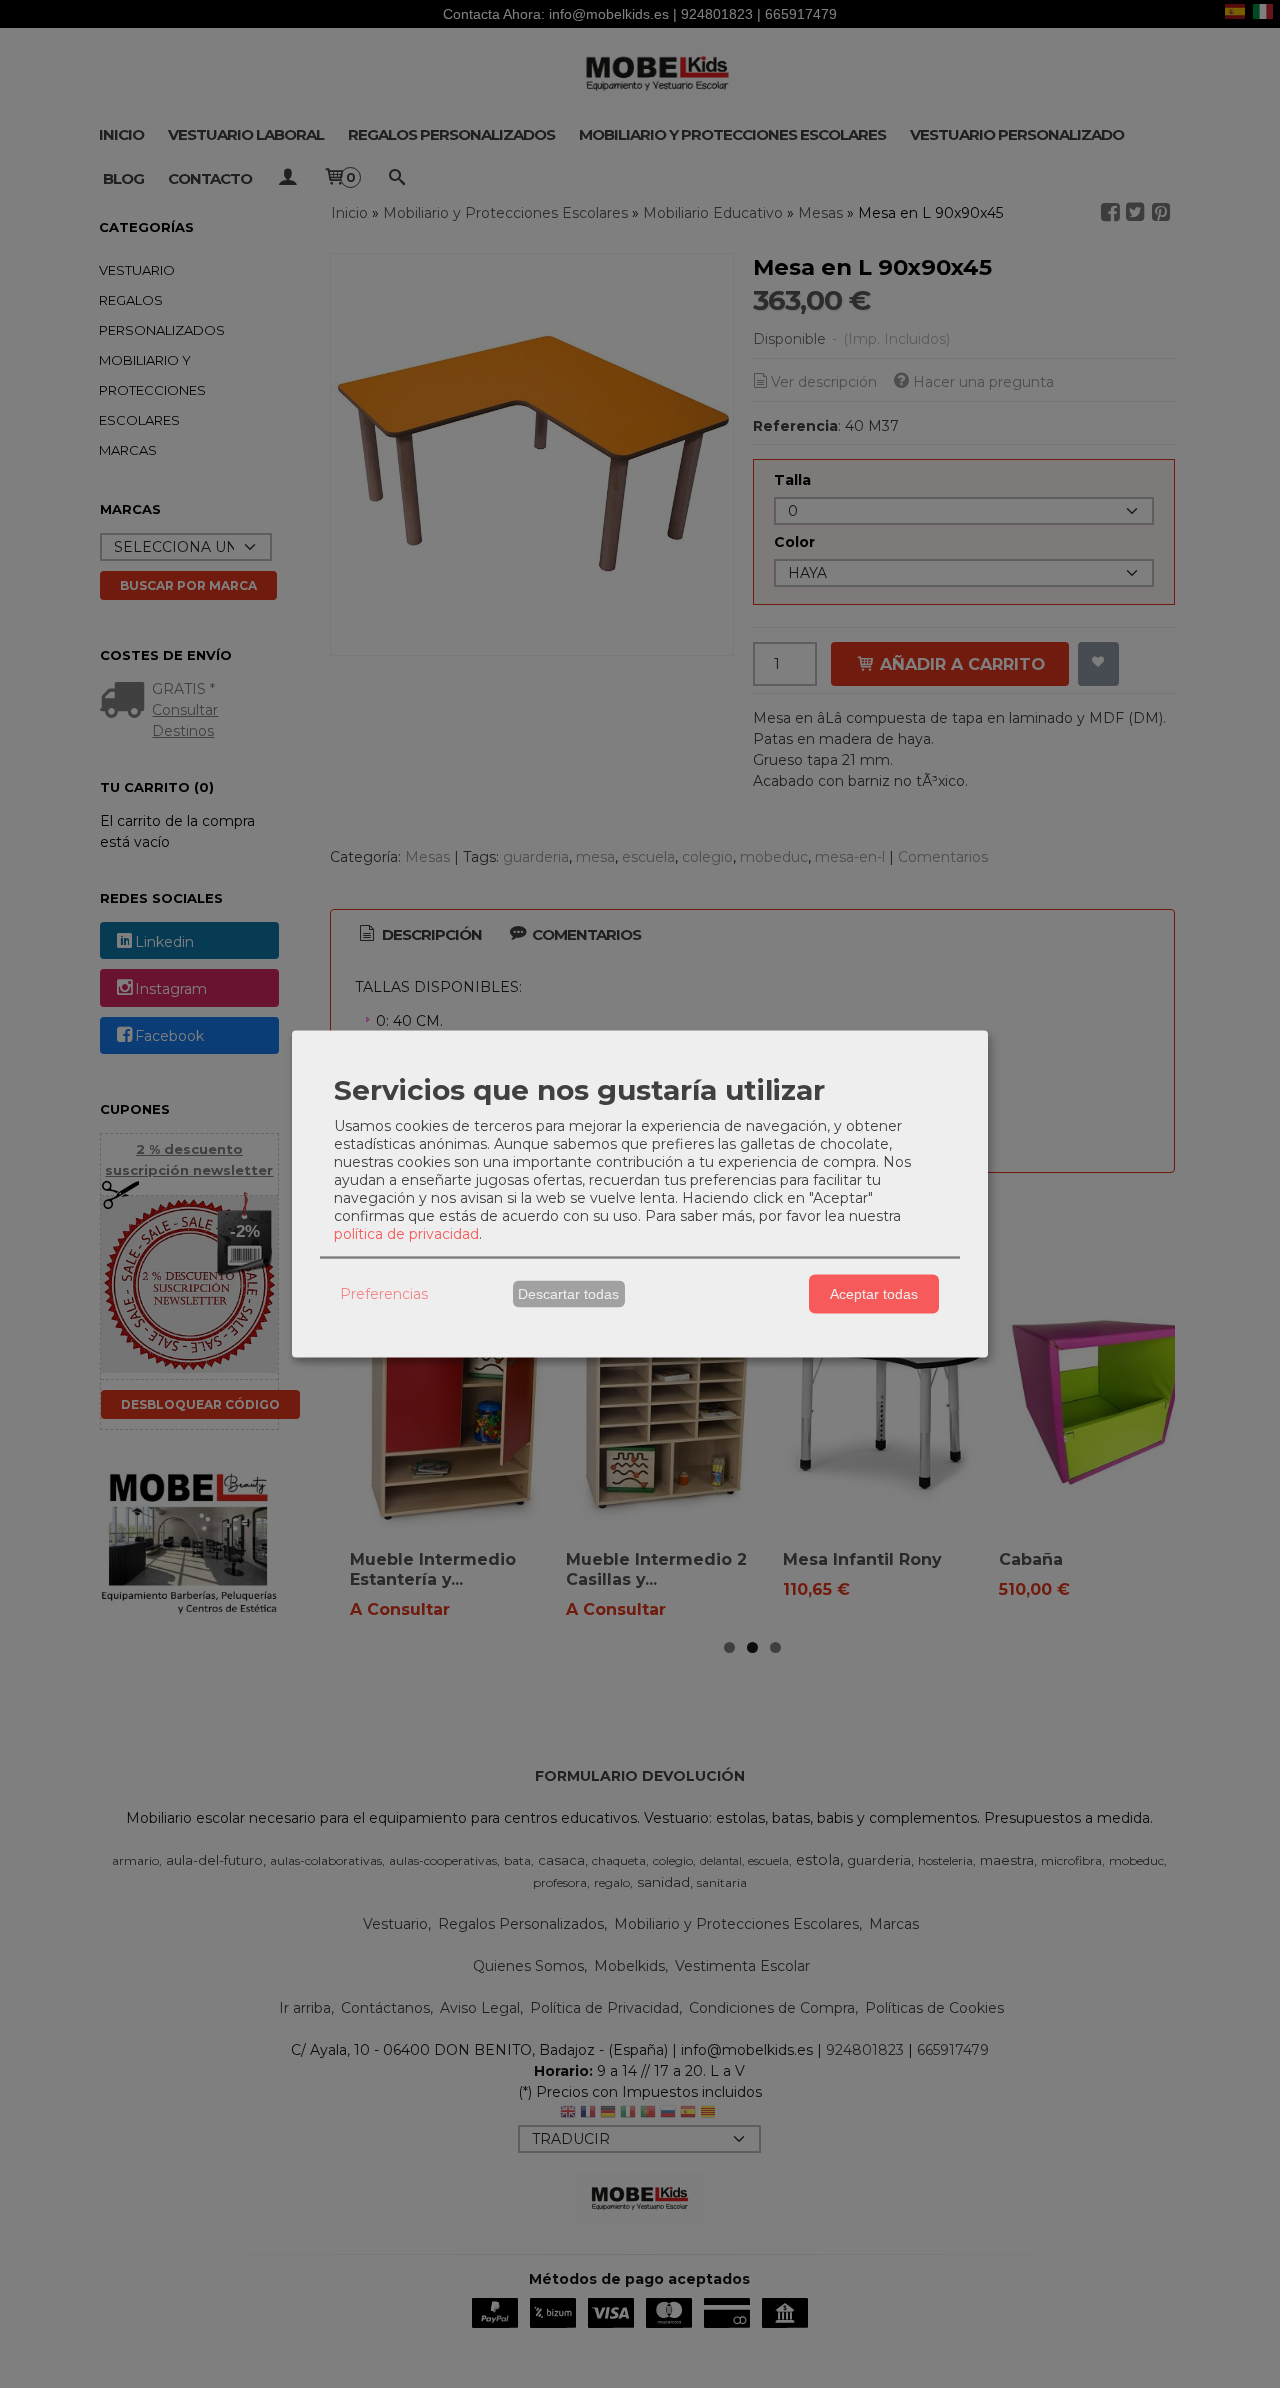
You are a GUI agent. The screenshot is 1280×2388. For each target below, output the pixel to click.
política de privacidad (406, 1233)
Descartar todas (568, 1294)
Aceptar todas (874, 1294)
